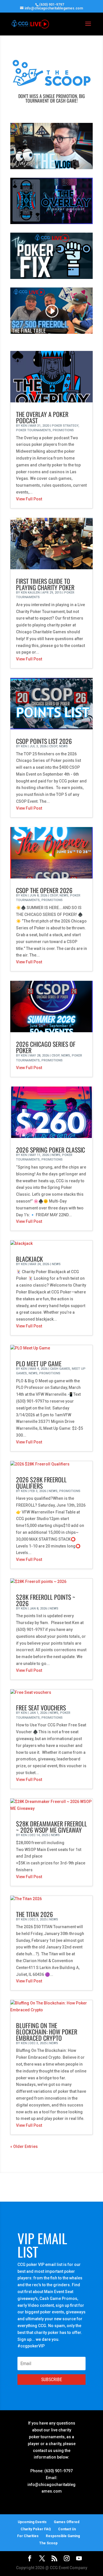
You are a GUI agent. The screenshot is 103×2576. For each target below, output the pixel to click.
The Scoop (48, 2543)
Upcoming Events (32, 2522)
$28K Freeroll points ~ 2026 (46, 1600)
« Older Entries (24, 2146)
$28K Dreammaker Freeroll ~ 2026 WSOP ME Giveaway (51, 1827)
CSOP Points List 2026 (44, 741)
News (63, 746)
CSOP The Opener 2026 (44, 890)
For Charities (28, 2536)
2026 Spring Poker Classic (50, 1150)
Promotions (63, 430)
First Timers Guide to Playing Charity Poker (45, 584)
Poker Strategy (65, 426)
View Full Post (29, 499)
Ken (24, 426)
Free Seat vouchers (41, 1708)
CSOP (53, 746)
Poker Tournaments (33, 430)
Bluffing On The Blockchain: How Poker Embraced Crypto (47, 2032)
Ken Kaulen (30, 593)
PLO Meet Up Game (39, 1363)
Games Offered (67, 2522)
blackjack (29, 1259)
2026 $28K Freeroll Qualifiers (41, 1483)
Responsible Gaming (63, 2536)
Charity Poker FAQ (36, 2529)
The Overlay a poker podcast (42, 417)
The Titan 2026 (34, 1914)
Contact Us (67, 2529)
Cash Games (60, 1369)
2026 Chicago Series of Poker (46, 1047)
